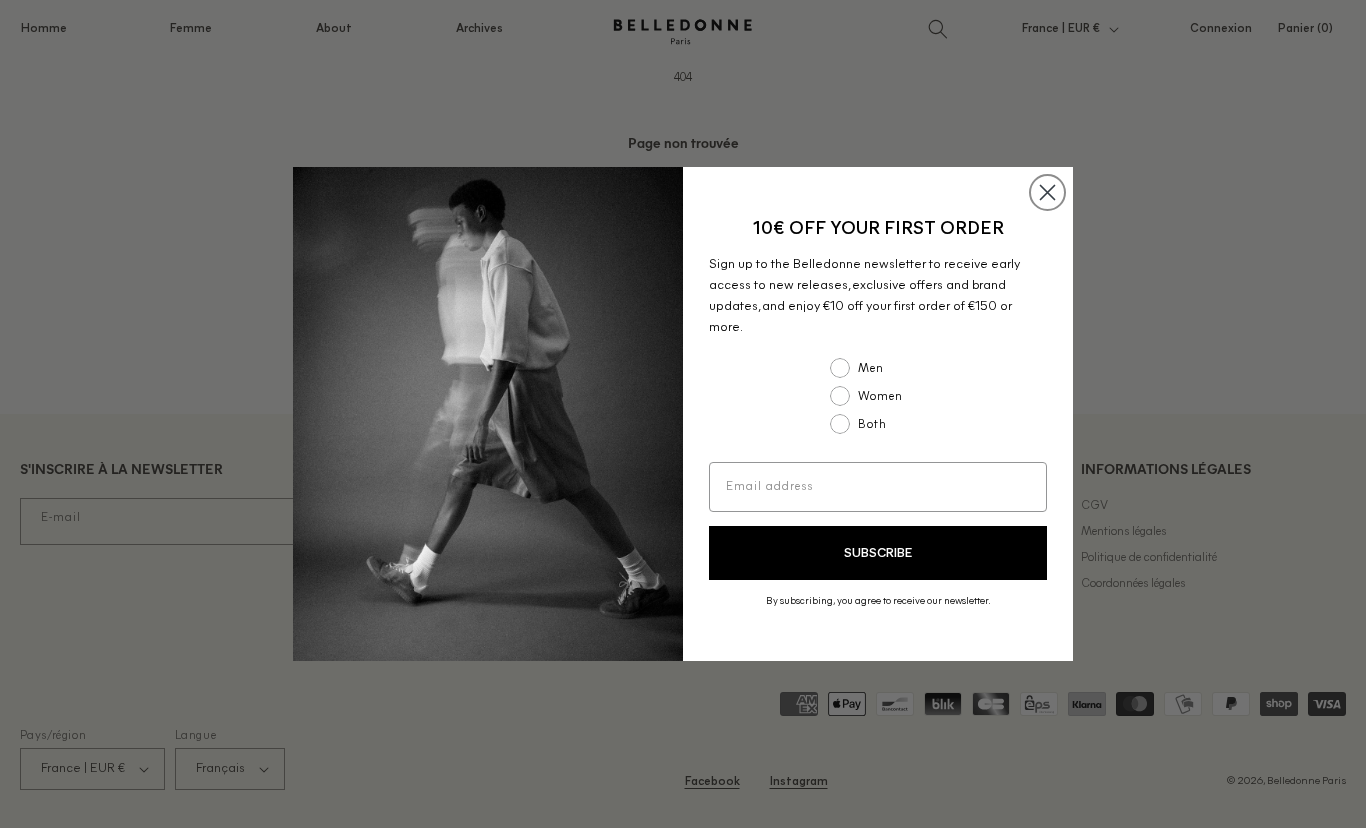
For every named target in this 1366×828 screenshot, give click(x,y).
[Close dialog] (1047, 192)
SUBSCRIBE (878, 553)
